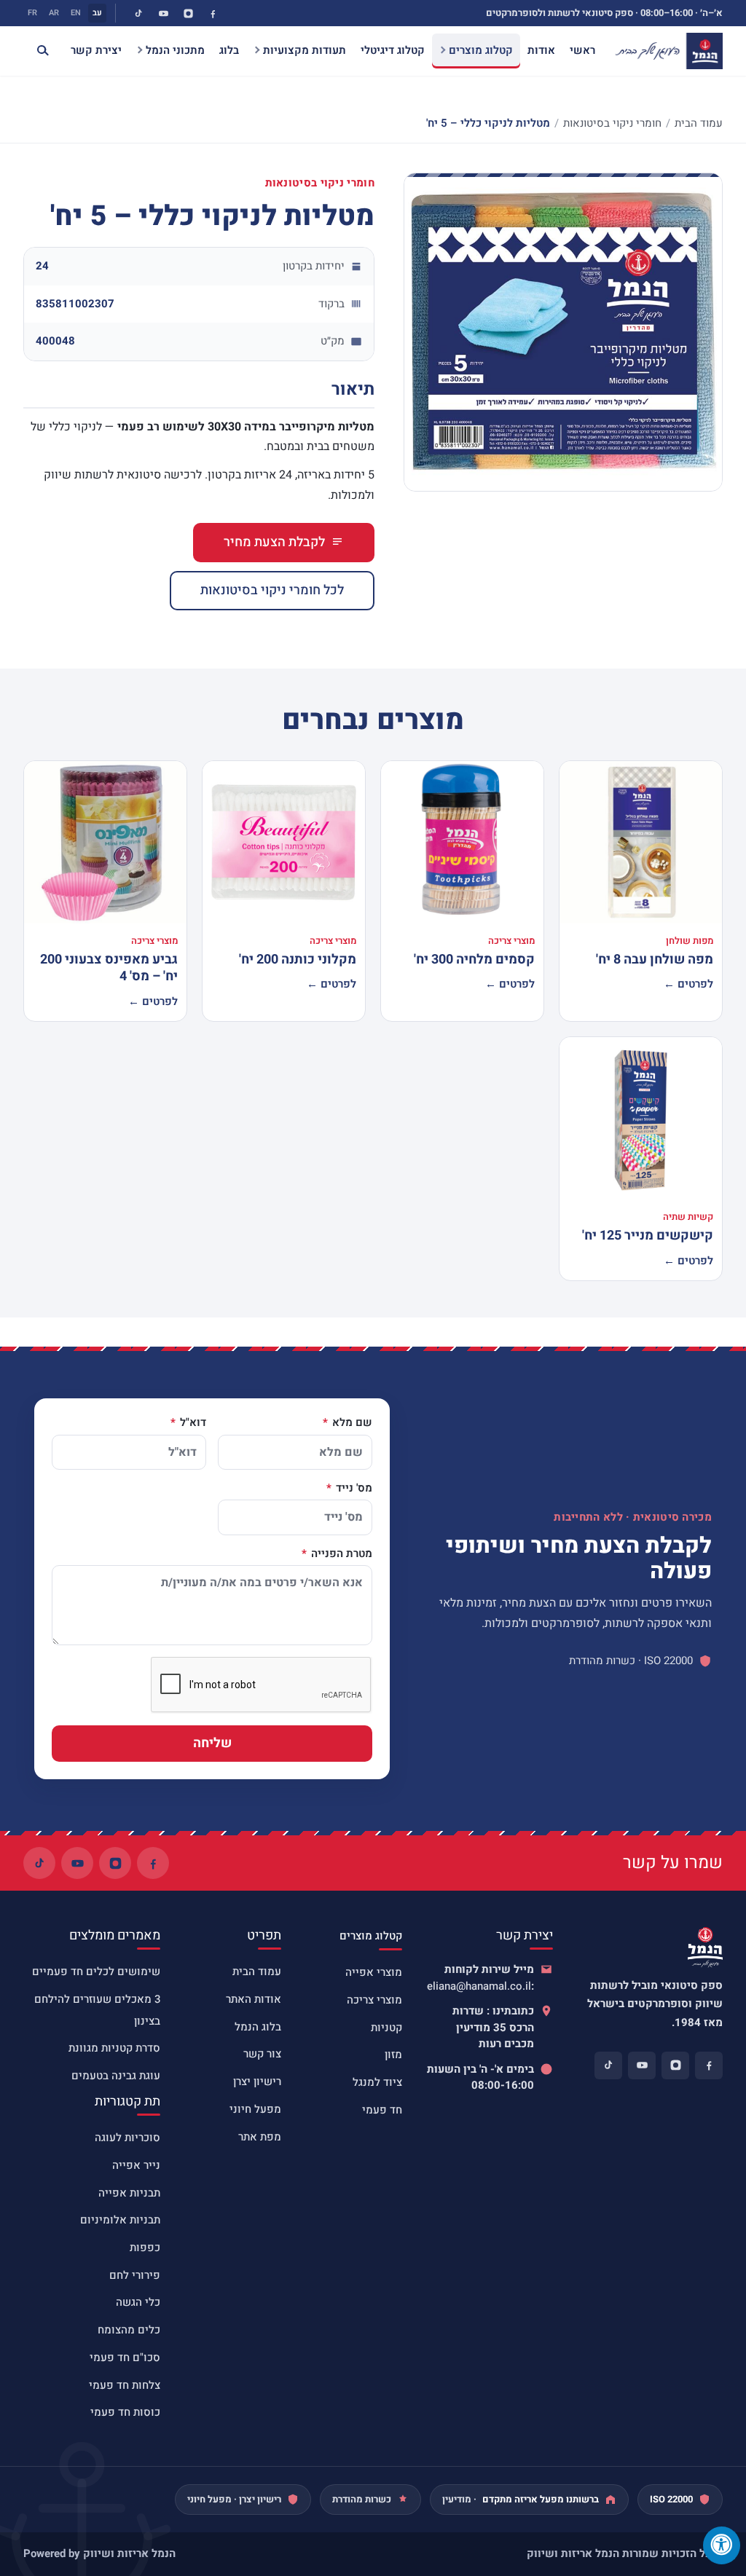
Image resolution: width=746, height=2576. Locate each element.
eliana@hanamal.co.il (479, 1986)
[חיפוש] (36, 51)
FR (32, 13)
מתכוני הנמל (175, 50)
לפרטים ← (688, 984)
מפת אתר (260, 2137)
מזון (393, 2055)
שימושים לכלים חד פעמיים (96, 1972)
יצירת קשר (96, 50)
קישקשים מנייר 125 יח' (648, 1236)
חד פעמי (382, 2110)
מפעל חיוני (255, 2109)
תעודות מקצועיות (305, 50)
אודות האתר (254, 1999)
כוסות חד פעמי (125, 2412)
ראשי (582, 50)
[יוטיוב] (163, 13)
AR (54, 13)
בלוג (229, 50)
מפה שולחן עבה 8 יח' (655, 960)
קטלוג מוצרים (481, 50)
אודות (541, 50)
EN (76, 13)
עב (97, 13)
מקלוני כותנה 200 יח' (298, 960)
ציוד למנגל (377, 2082)
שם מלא (351, 1423)
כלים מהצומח (129, 2330)
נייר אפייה (136, 2165)
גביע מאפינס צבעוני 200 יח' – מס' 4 (109, 968)
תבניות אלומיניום (120, 2220)
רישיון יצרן (257, 2081)
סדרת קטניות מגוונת (114, 2048)
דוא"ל (192, 1423)
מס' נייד (353, 1489)
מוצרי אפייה (374, 1972)
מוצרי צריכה (374, 2000)
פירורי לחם (135, 2275)
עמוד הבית (699, 123)
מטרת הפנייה (340, 1554)
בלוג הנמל (258, 2027)
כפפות (145, 2248)
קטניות (386, 2028)
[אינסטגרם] (188, 13)
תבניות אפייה (129, 2193)
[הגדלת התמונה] (563, 332)
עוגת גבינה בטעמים (116, 2076)
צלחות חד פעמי (125, 2385)
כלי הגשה (138, 2302)
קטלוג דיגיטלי (393, 50)
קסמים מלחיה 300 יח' (474, 960)
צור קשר (262, 2054)
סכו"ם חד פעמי (125, 2358)
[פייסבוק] (213, 13)
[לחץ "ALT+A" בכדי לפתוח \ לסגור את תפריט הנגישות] (722, 2545)
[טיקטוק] (138, 13)
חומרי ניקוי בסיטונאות (612, 123)
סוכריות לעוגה (127, 2138)
